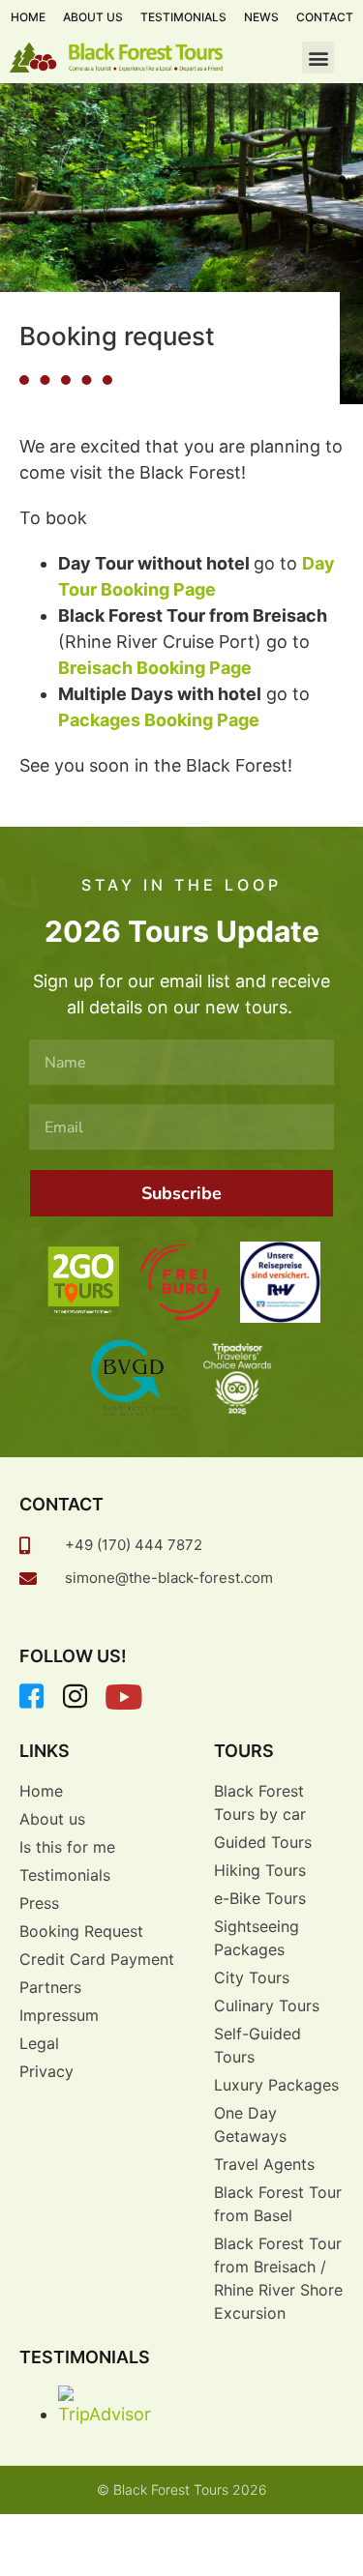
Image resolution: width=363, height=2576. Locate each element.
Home (28, 17)
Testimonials (183, 17)
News (261, 17)
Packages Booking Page (159, 720)
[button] (318, 58)
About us (93, 17)
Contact (325, 17)
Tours (244, 1751)
